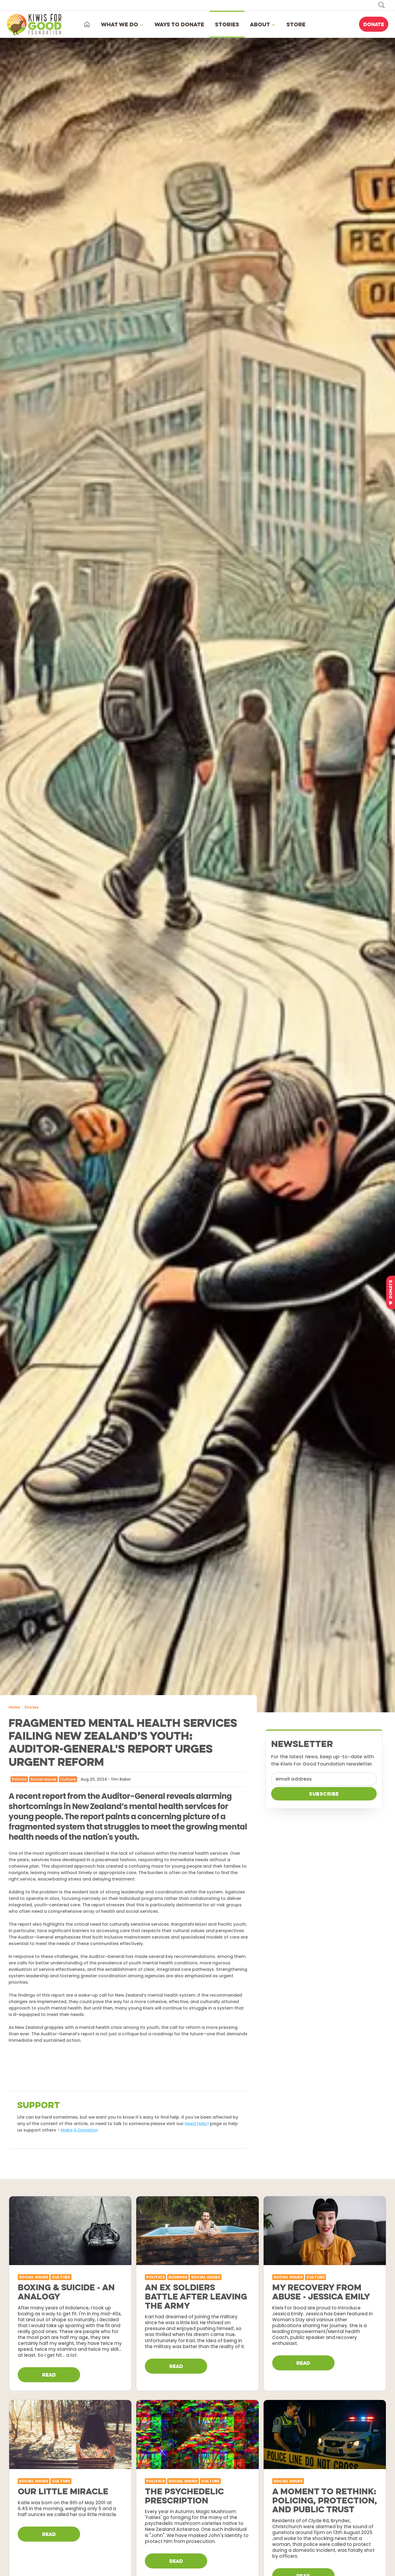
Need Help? (197, 2124)
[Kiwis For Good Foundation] (36, 24)
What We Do (120, 24)
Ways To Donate (179, 24)
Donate (374, 24)
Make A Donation (79, 2130)
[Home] (87, 24)
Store (296, 24)
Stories (227, 24)
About (260, 24)
